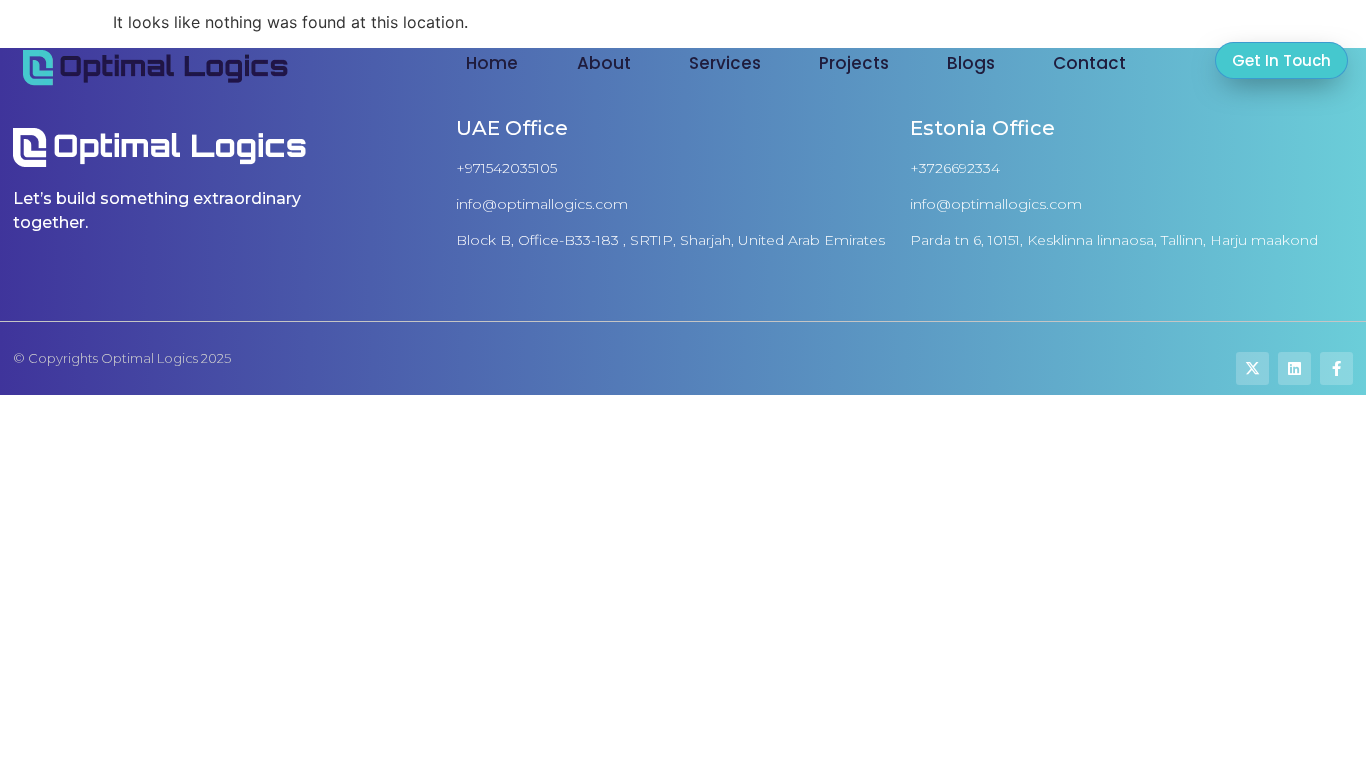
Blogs (971, 63)
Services (725, 63)
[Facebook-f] (1336, 368)
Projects (854, 63)
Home (492, 63)
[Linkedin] (1294, 368)
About (604, 63)
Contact (1089, 63)
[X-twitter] (1252, 368)
